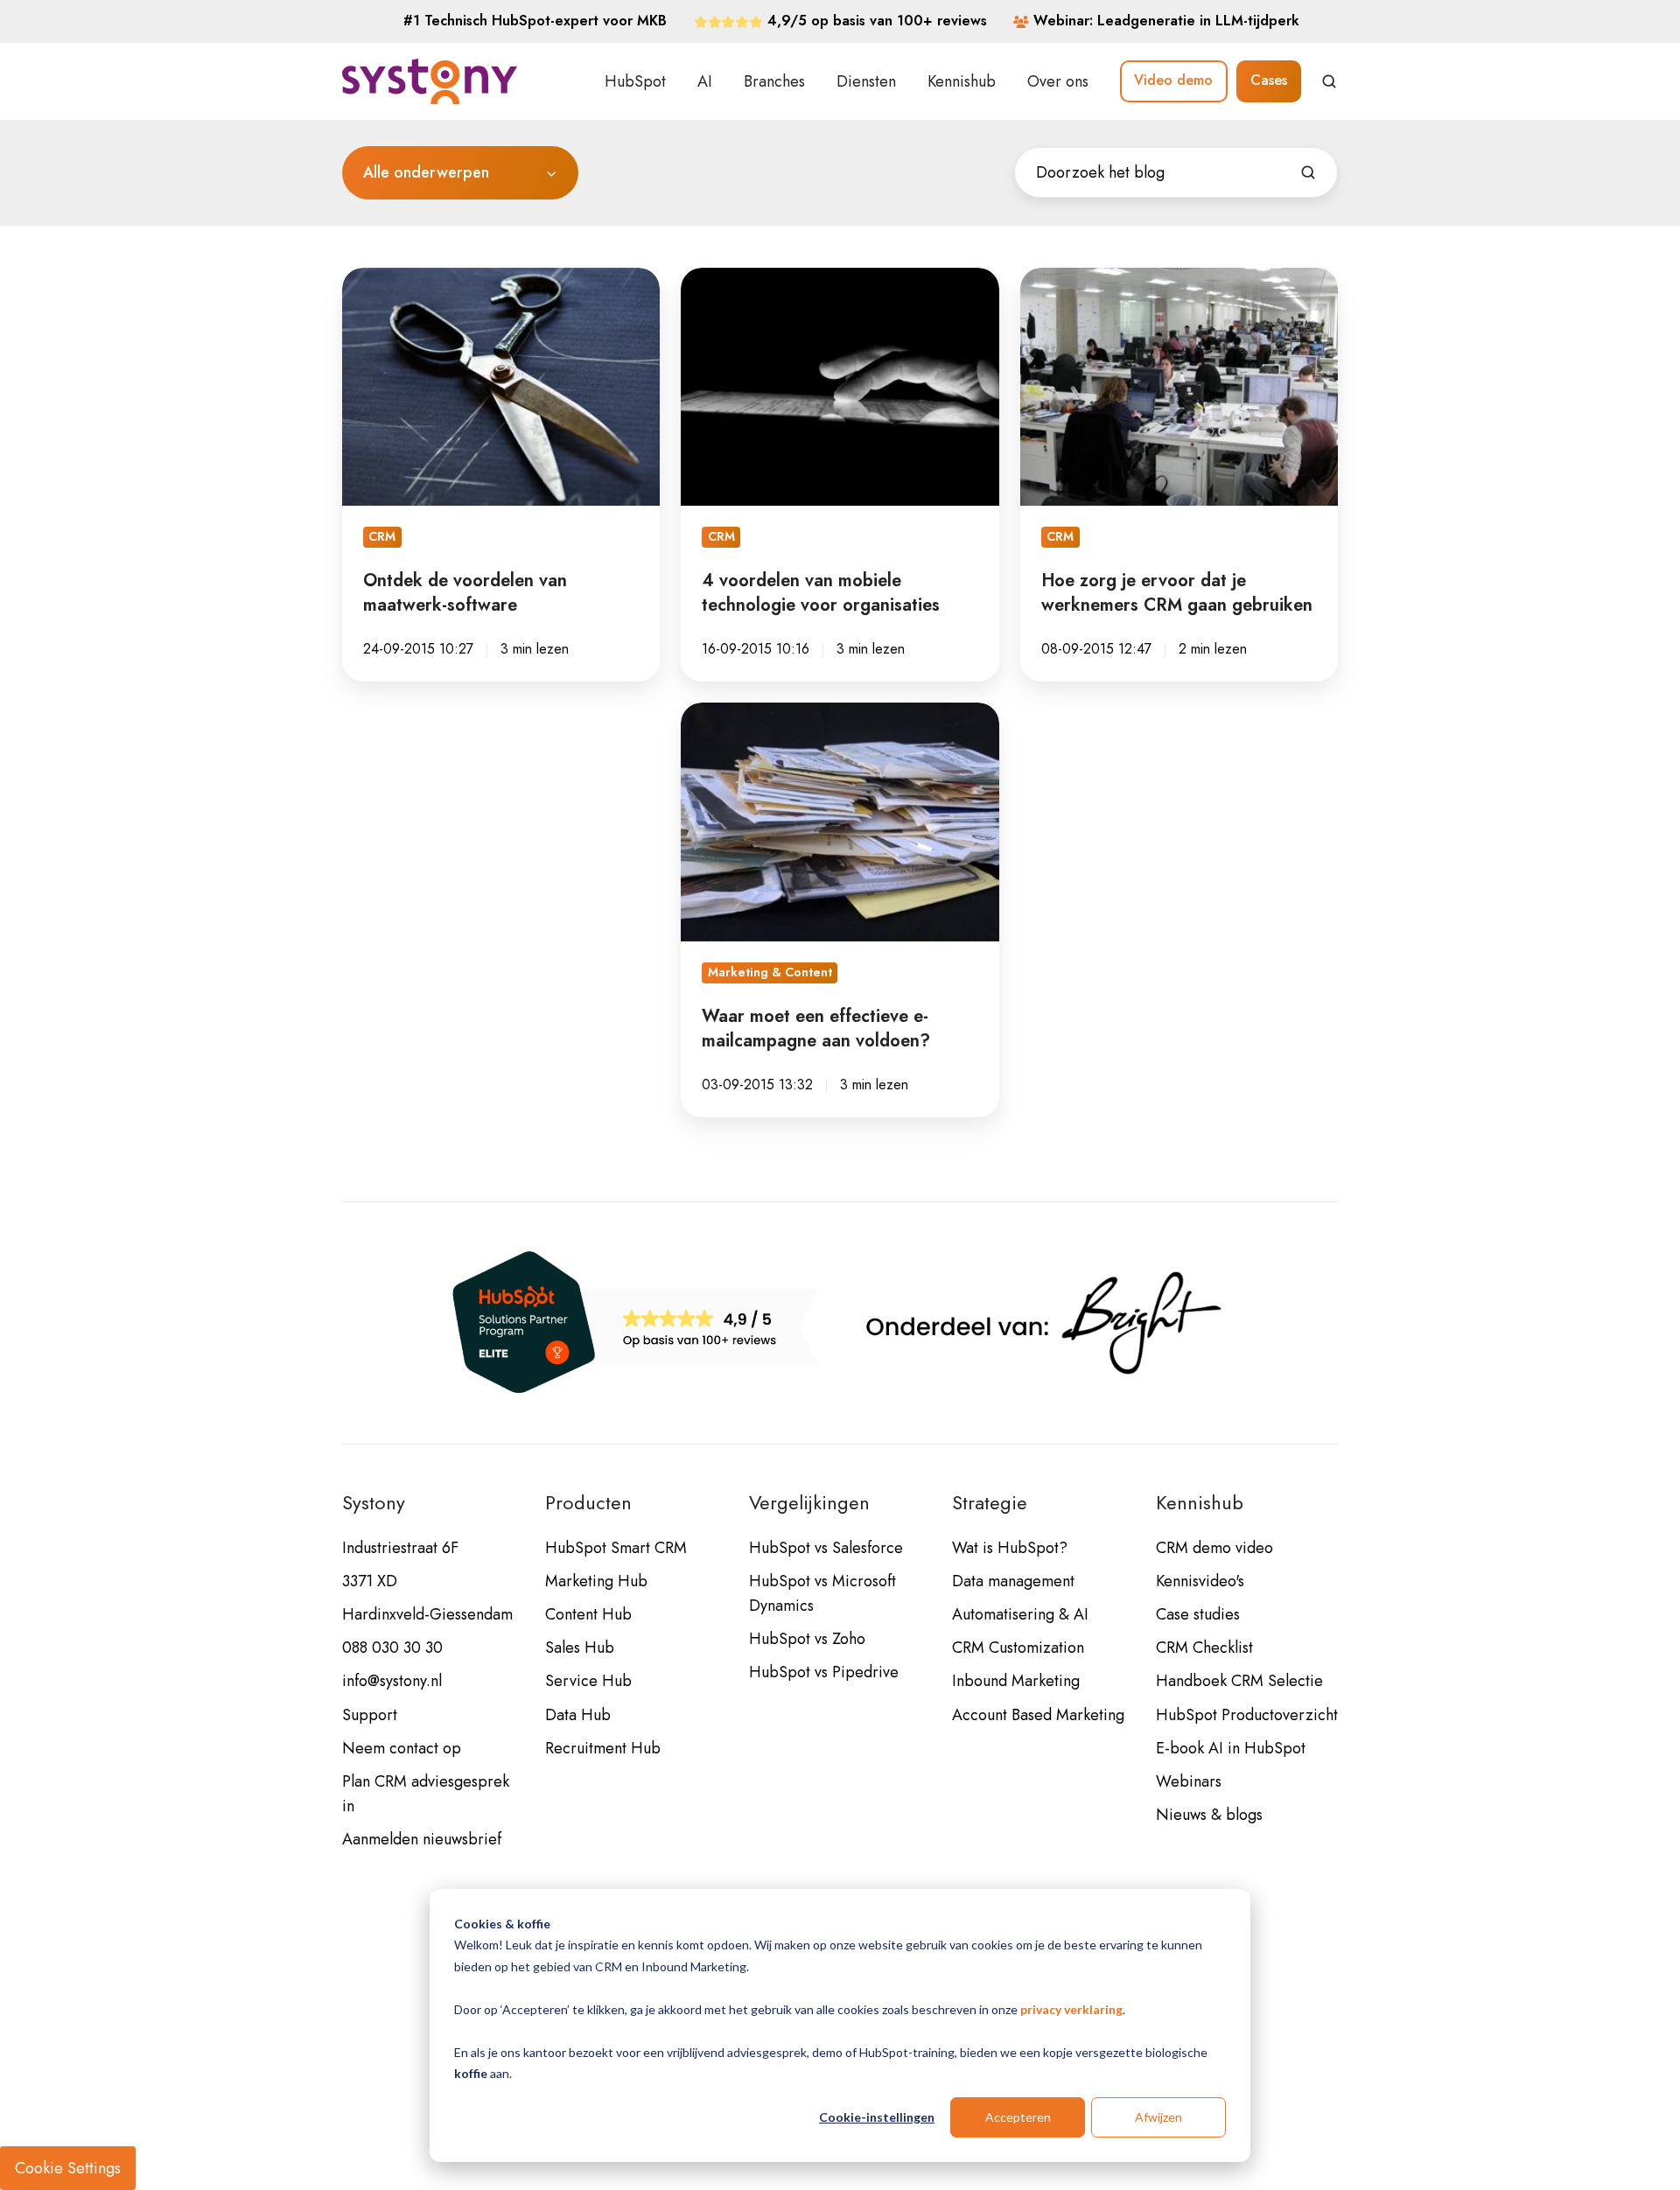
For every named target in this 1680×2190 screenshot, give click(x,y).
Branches (774, 81)
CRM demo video (1214, 1548)
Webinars (1189, 1781)
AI (705, 81)
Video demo (1173, 80)
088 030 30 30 (392, 1648)
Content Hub (588, 1614)
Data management (1013, 1581)
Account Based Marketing (1038, 1715)
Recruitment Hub (603, 1748)
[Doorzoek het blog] (1308, 172)
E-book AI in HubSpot (1231, 1748)
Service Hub (588, 1681)
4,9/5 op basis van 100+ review (874, 21)
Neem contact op (402, 1748)
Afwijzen (1158, 2117)
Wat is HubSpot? (1010, 1548)
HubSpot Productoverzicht (1247, 1715)
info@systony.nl (392, 1681)
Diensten (866, 81)
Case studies (1198, 1614)
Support (370, 1715)
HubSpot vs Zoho (807, 1639)
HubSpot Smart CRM (616, 1548)
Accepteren (1018, 2117)
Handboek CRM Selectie (1239, 1681)
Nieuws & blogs (1209, 1815)
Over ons (1058, 81)
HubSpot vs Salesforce (826, 1548)
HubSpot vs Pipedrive (824, 1672)
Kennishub (962, 81)
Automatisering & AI (1020, 1614)
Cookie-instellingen (877, 2117)
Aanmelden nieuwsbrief (422, 1839)
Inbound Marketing (1016, 1681)
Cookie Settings (68, 2168)
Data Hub (578, 1715)
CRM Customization (1018, 1648)
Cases (1269, 80)
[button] (1329, 81)
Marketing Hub (596, 1581)
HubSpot (635, 81)
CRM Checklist (1204, 1648)
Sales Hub (580, 1648)
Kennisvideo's (1200, 1581)
